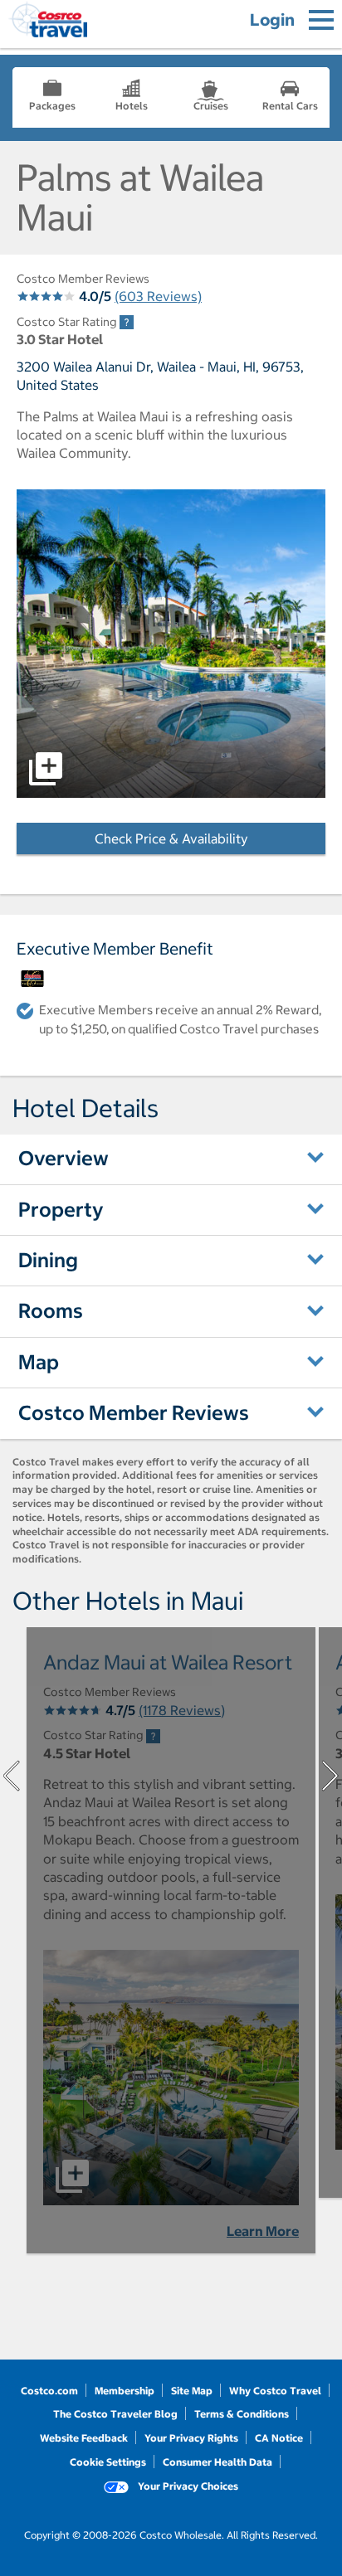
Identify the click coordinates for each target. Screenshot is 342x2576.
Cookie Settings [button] (108, 2462)
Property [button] (61, 1209)
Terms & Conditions (242, 2414)
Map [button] (39, 1362)
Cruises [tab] (211, 106)
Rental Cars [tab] (290, 106)
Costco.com (49, 2391)
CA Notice (279, 2438)
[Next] (330, 1776)
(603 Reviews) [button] (158, 296)
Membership (125, 2391)
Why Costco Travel (275, 2391)
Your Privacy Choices (187, 2486)
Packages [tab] (52, 106)
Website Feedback (84, 2438)
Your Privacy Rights (191, 2438)
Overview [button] (64, 1158)
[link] (127, 322)
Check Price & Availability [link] (210, 838)
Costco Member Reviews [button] (134, 1412)
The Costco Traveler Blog (115, 2414)
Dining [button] (48, 1260)
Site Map (192, 2391)
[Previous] (12, 1776)
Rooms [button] (51, 1310)
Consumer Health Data (217, 2462)
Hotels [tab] (132, 106)
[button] (171, 644)
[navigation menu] (321, 20)
